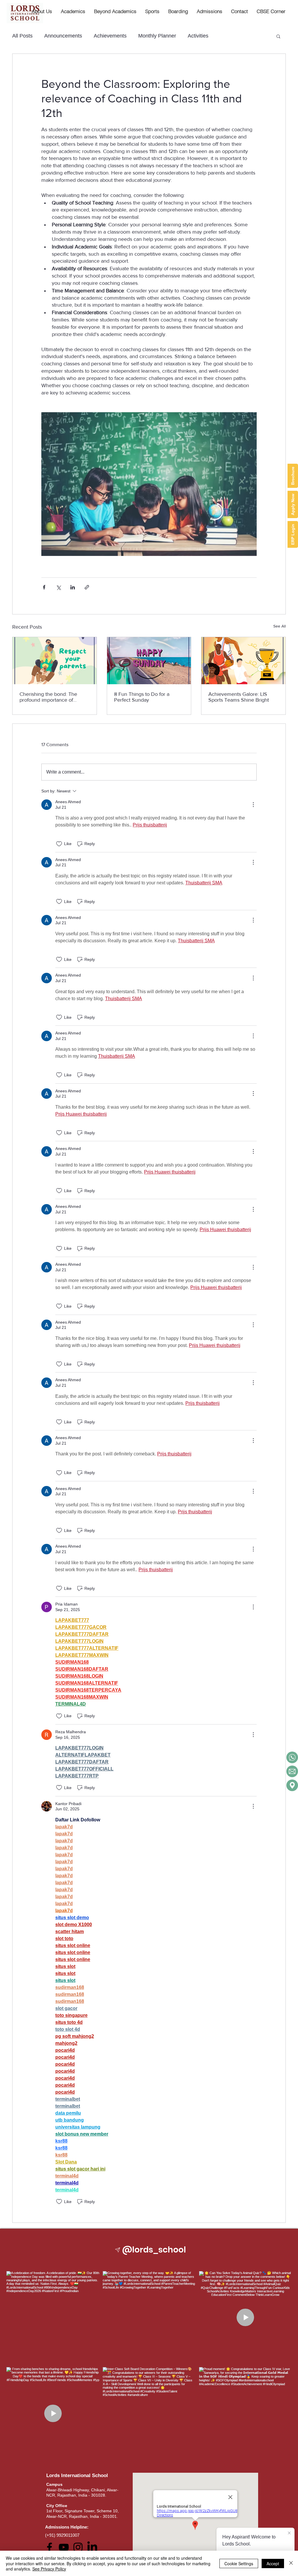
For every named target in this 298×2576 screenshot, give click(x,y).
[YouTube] (64, 2547)
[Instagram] (78, 2547)
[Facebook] (49, 2547)
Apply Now (293, 504)
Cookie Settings (239, 2563)
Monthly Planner (157, 36)
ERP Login (293, 534)
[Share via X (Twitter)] (58, 587)
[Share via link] (87, 587)
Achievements (110, 36)
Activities (198, 36)
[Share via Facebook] (44, 587)
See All (280, 626)
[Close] (291, 2563)
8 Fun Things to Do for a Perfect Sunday (142, 697)
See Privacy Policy (49, 2569)
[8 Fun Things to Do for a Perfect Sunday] (149, 661)
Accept (273, 2563)
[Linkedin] (92, 2547)
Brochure (293, 476)
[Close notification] (289, 2533)
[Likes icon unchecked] (59, 844)
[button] (73, 11)
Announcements (63, 36)
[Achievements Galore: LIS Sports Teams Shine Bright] (243, 661)
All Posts (22, 36)
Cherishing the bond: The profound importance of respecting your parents (48, 697)
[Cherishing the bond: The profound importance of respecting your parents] (55, 661)
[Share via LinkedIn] (73, 587)
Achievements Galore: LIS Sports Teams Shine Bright (239, 697)
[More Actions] (253, 805)
